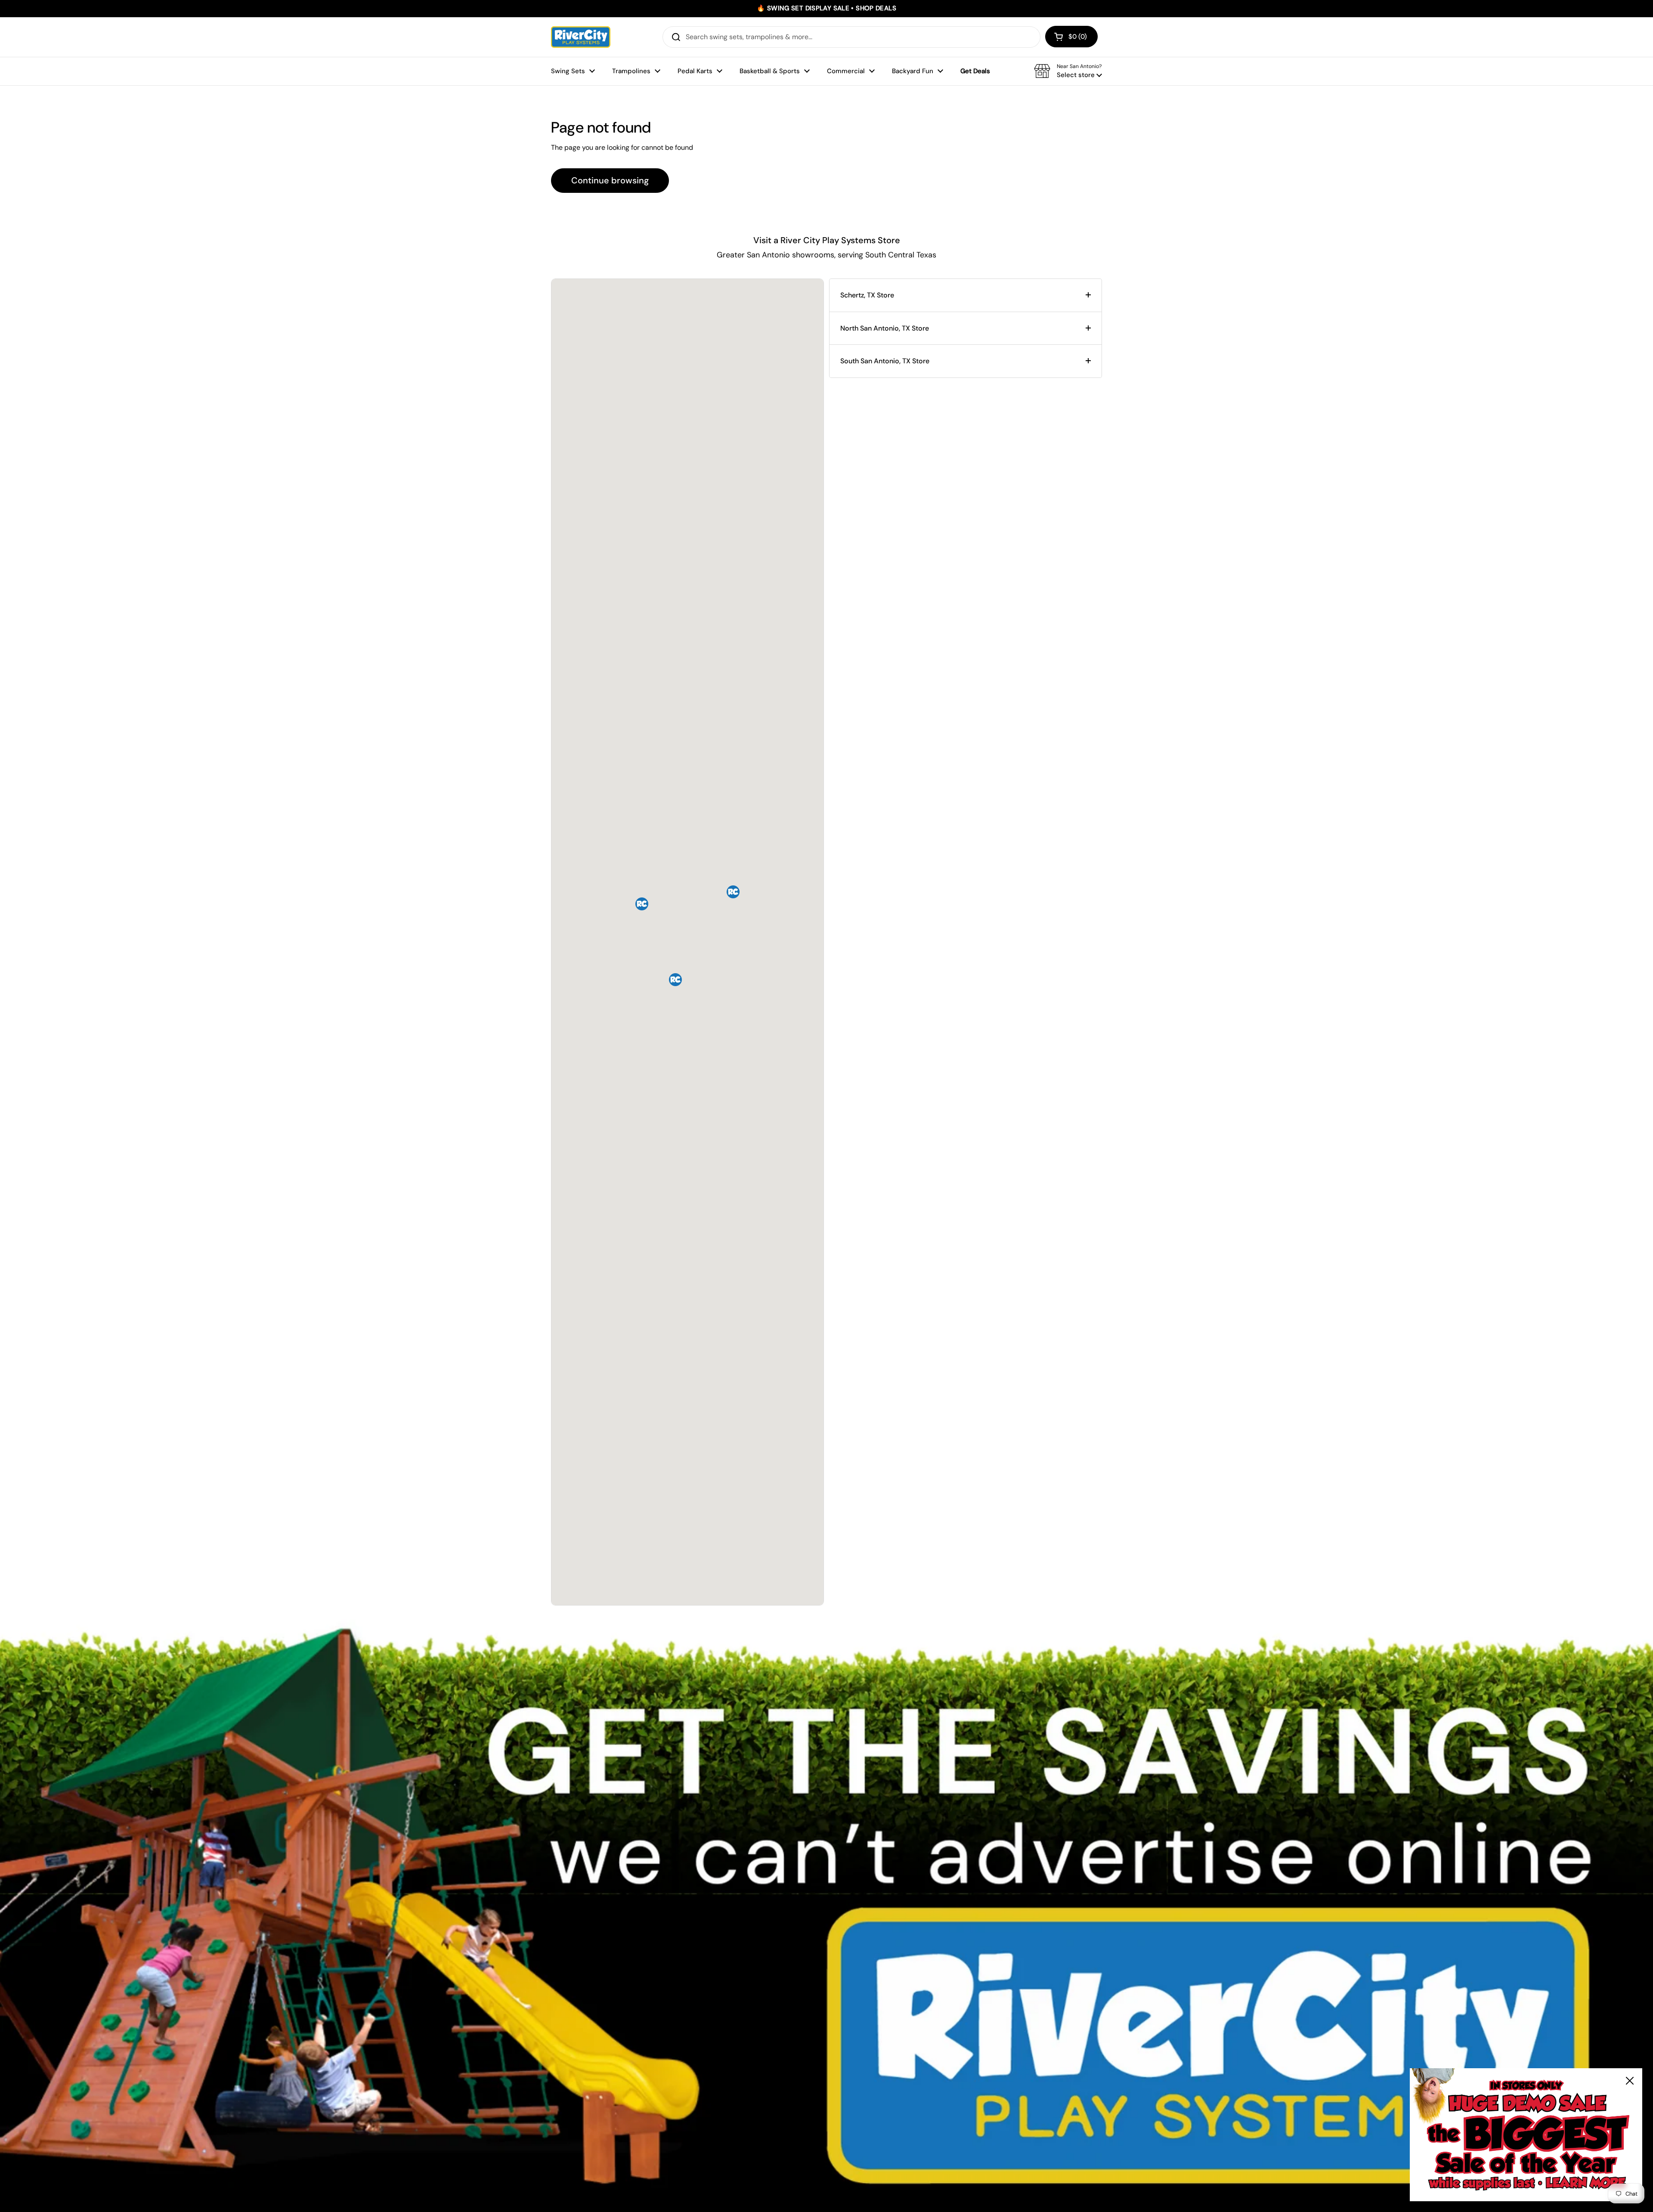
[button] (1071, 37)
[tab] (966, 295)
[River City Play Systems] (581, 37)
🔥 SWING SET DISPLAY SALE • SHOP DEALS (826, 8)
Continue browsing (610, 180)
